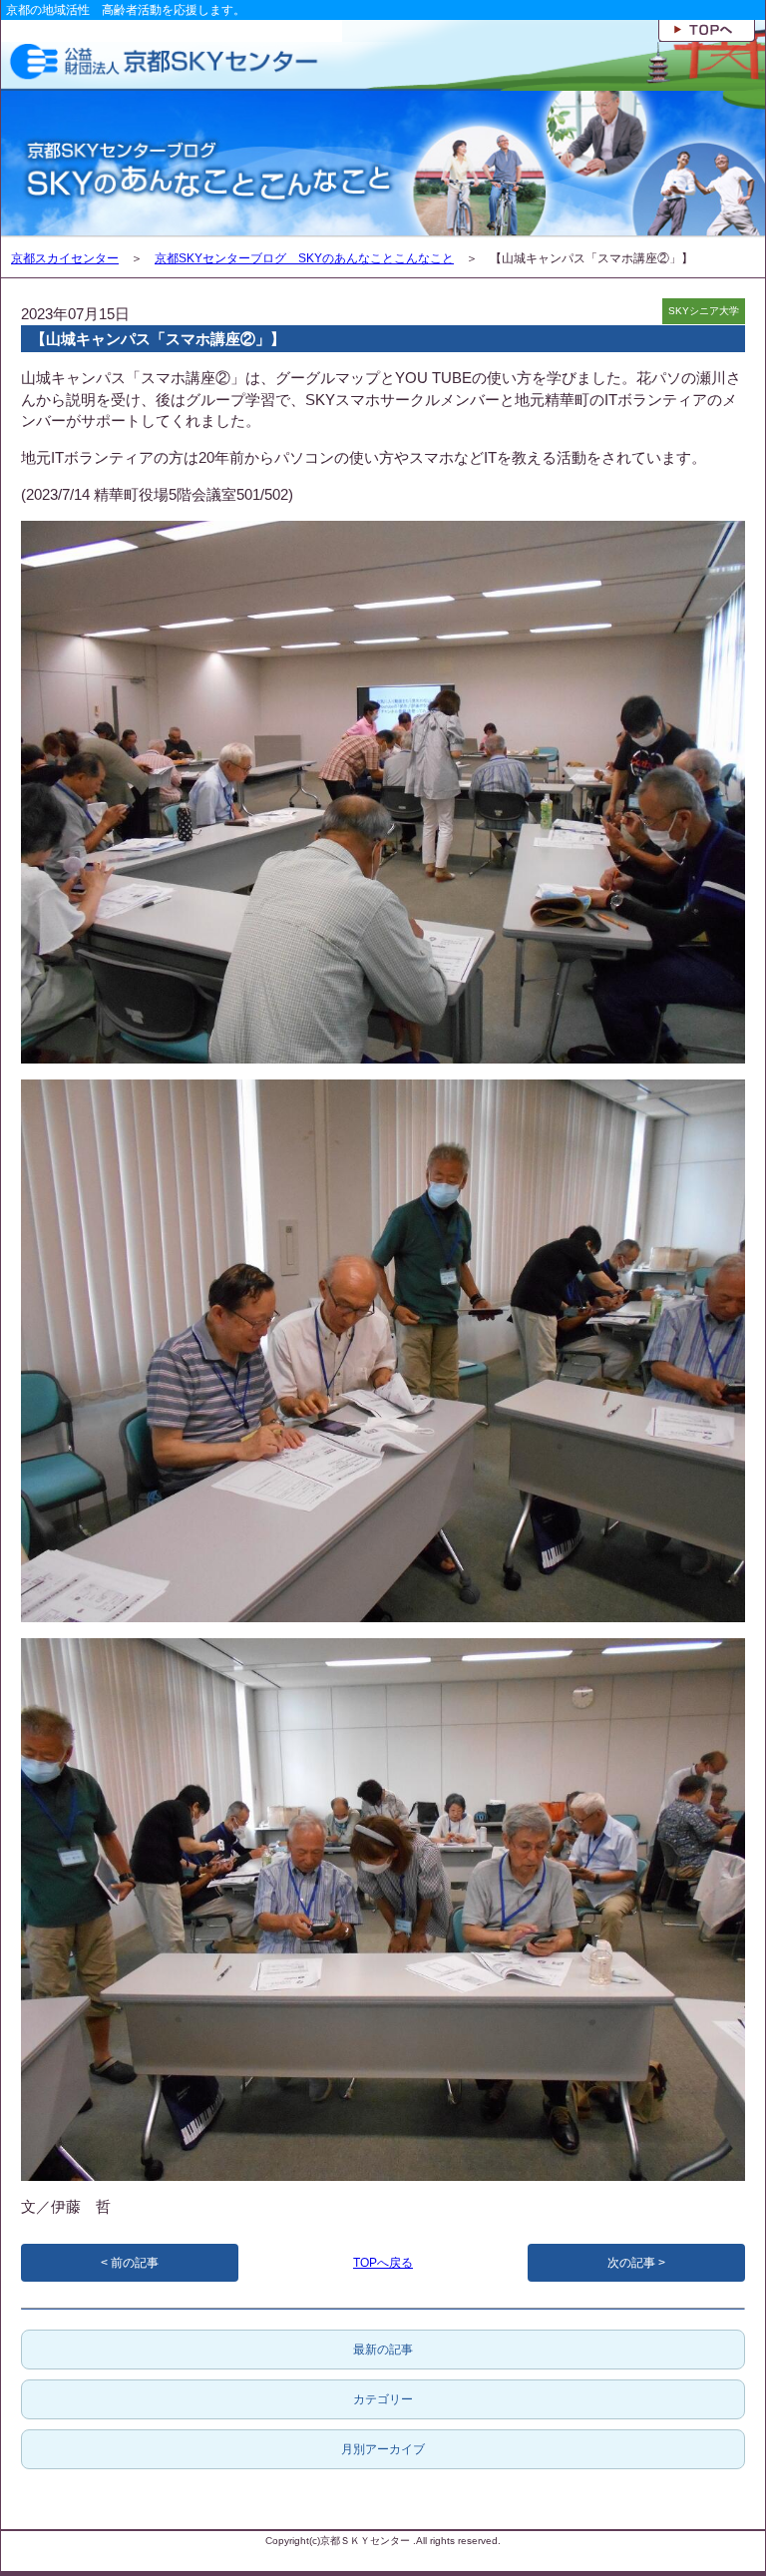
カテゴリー (383, 2399)
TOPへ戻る (383, 2263)
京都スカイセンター (65, 258)
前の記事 (135, 2263)
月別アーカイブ (383, 2449)
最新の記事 (383, 2350)
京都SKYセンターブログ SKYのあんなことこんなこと (304, 258)
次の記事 (631, 2263)
